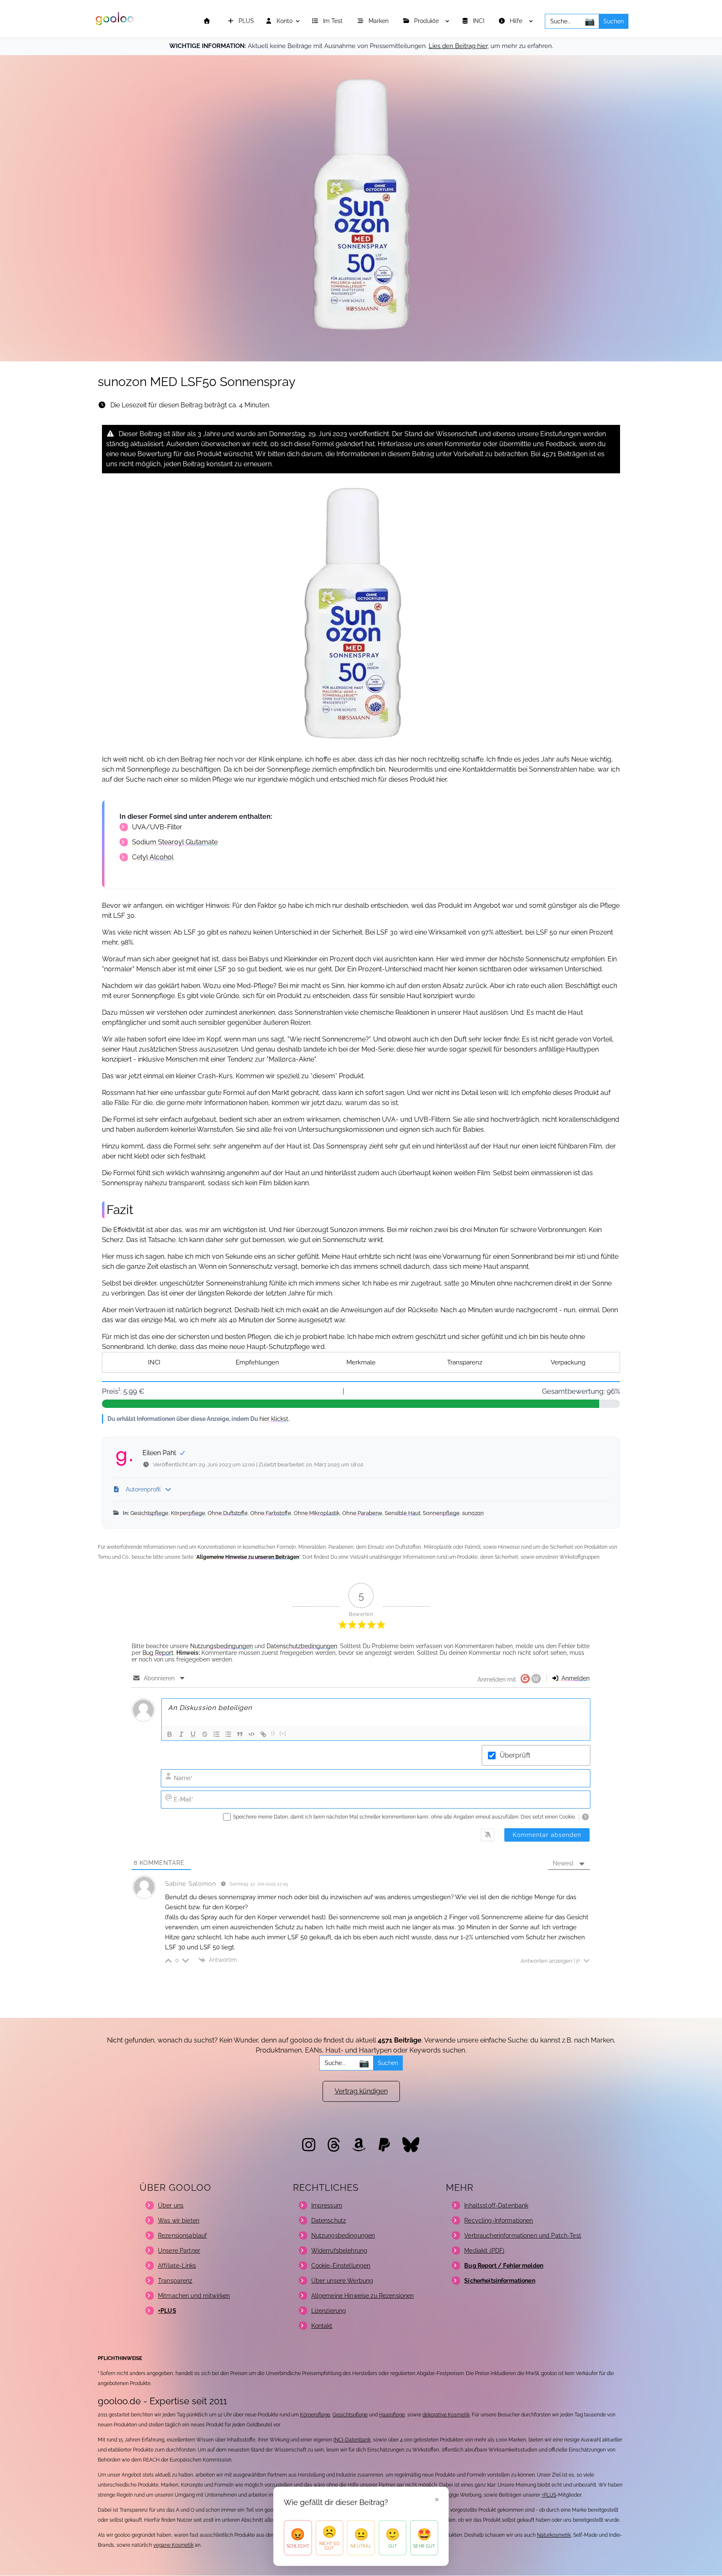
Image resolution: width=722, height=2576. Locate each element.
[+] (283, 1734)
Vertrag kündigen (361, 2091)
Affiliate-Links (177, 2266)
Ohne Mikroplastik (317, 1513)
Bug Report (158, 1653)
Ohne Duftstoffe (228, 1513)
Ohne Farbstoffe (271, 1513)
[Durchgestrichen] (205, 1734)
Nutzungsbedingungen (221, 1646)
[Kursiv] (181, 1734)
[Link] (263, 1734)
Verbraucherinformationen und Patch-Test (522, 2236)
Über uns (171, 2205)
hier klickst (274, 1419)
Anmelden (575, 1678)
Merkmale (361, 1362)
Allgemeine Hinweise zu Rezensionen (363, 2296)
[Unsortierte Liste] (228, 1734)
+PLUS (549, 2495)
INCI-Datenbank (352, 2440)
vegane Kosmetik (173, 2545)
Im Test (334, 21)
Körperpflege (188, 1513)
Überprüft (515, 1755)
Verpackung (568, 1362)
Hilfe (517, 21)
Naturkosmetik (554, 2535)
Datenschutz (329, 2220)
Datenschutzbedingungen (302, 1646)
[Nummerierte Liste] (216, 1734)
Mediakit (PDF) (484, 2251)
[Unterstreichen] (193, 1734)
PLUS (245, 21)
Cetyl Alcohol (153, 857)
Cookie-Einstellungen (341, 2266)
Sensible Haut (403, 1513)
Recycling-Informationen (498, 2220)
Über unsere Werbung (342, 2281)
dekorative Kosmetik (446, 2415)
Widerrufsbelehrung (339, 2251)
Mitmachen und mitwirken (194, 2296)
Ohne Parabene (362, 1513)
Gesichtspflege (149, 1513)
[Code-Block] (252, 1734)
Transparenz (465, 1362)
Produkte (427, 21)
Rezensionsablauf (182, 2236)
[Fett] (170, 1734)
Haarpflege (392, 2415)
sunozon (473, 1513)
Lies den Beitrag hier (458, 46)
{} (273, 1734)
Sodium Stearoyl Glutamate (175, 842)
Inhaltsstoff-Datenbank (496, 2205)
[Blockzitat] (240, 1734)
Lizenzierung (329, 2311)
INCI (479, 21)
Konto (284, 21)
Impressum (327, 2205)
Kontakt (322, 2326)
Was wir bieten (179, 2220)
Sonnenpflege (441, 1513)
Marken (379, 21)
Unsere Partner (179, 2251)
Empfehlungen (257, 1362)
